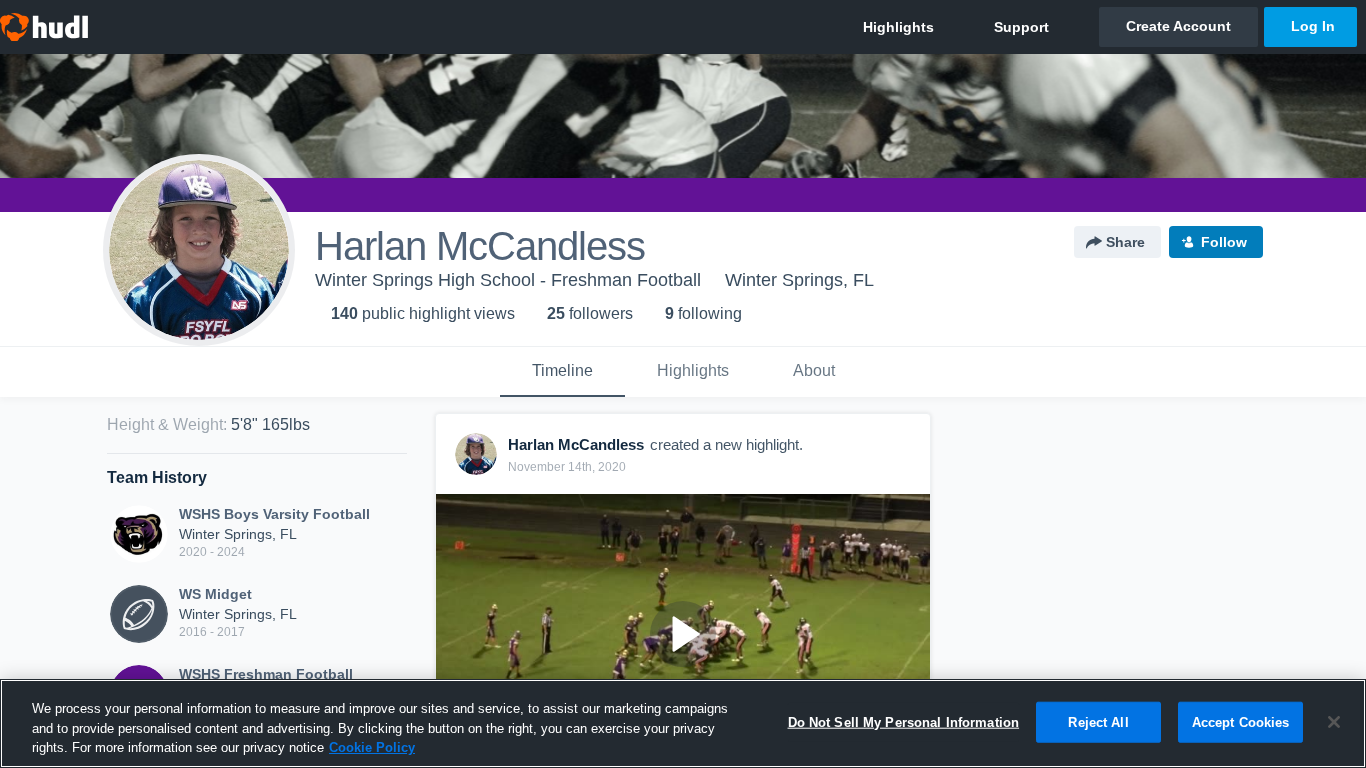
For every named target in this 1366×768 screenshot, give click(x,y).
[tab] (562, 372)
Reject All (1098, 721)
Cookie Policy (372, 747)
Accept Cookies (1241, 721)
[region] (683, 723)
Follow (1224, 242)
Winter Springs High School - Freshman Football (508, 280)
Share (1125, 242)
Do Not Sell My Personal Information (904, 721)
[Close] (1334, 722)
